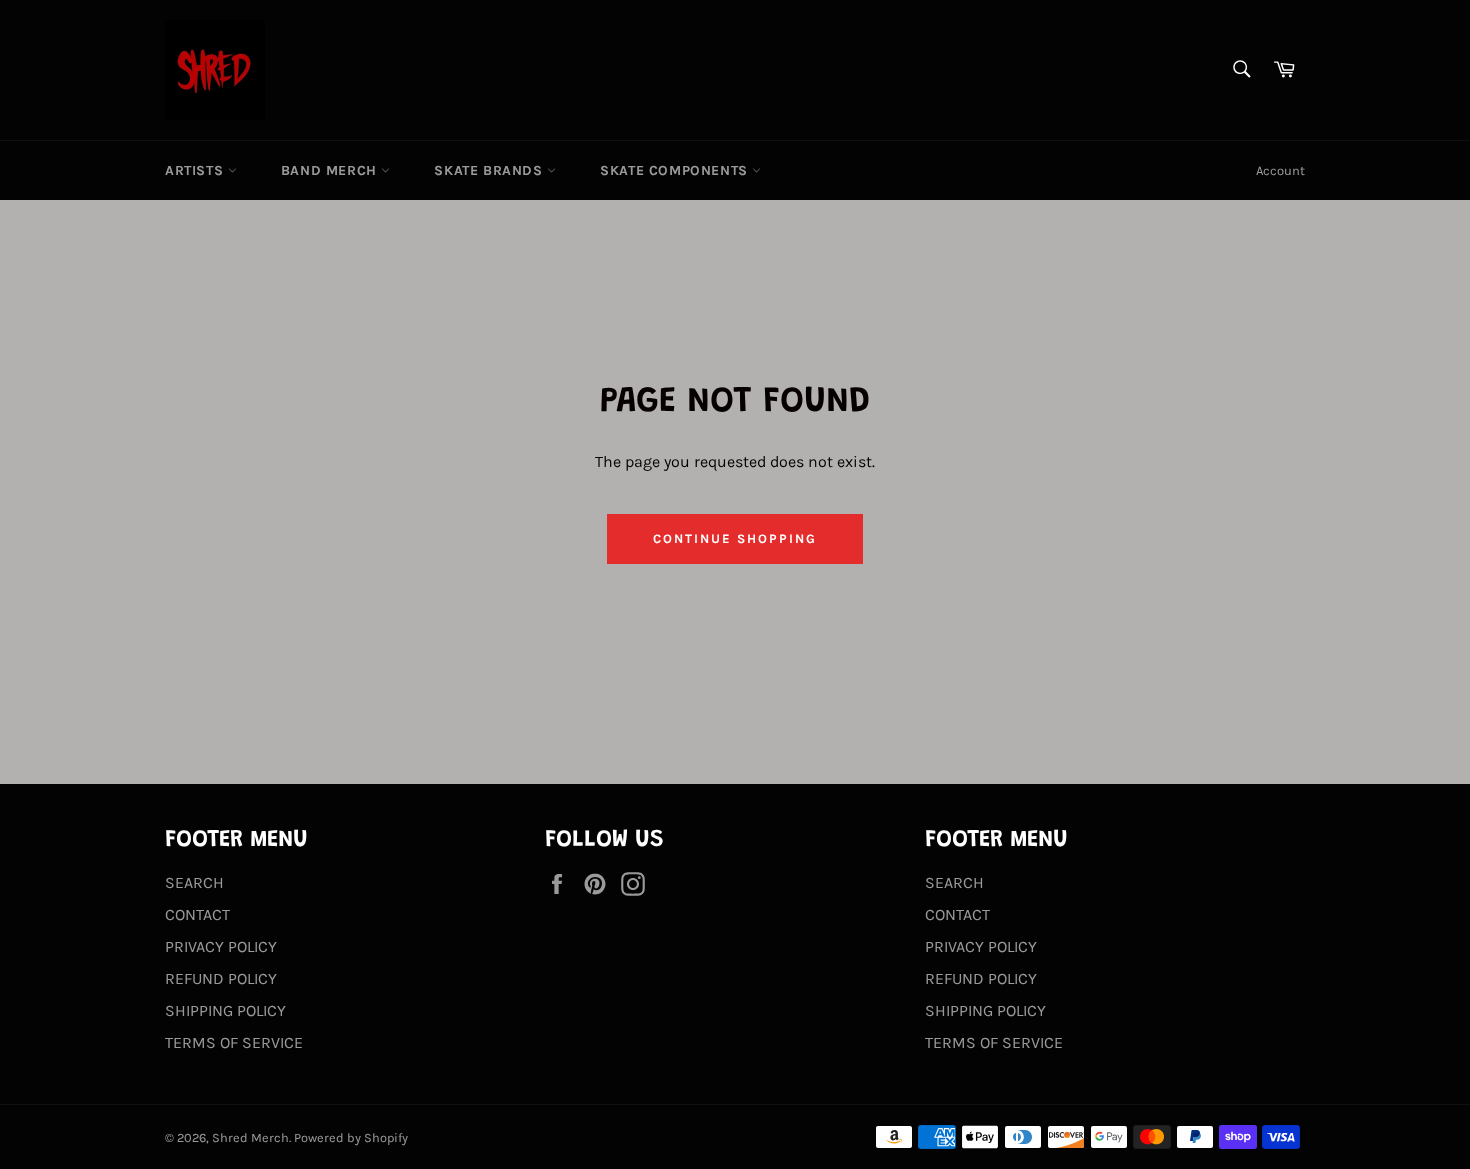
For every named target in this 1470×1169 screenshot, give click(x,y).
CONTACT (197, 914)
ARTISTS (196, 170)
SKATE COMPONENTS (676, 170)
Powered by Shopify (351, 1137)
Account (1280, 170)
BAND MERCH (331, 170)
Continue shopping (734, 538)
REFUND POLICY (221, 978)
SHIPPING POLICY (225, 1010)
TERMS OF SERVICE (234, 1042)
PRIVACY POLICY (221, 946)
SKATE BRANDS (490, 170)
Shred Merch (250, 1137)
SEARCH (194, 882)
